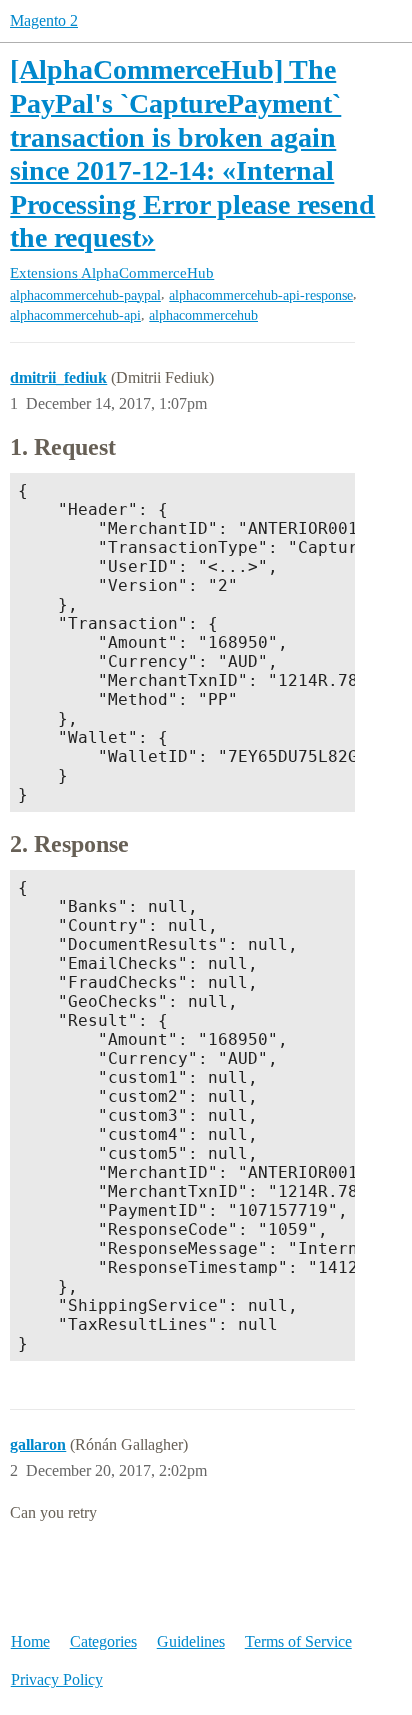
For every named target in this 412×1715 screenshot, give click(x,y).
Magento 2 (44, 20)
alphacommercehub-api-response (261, 295)
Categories (103, 1641)
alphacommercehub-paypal (85, 295)
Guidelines (191, 1641)
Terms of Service (298, 1641)
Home (30, 1641)
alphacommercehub (203, 315)
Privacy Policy (57, 1679)
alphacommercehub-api (75, 315)
